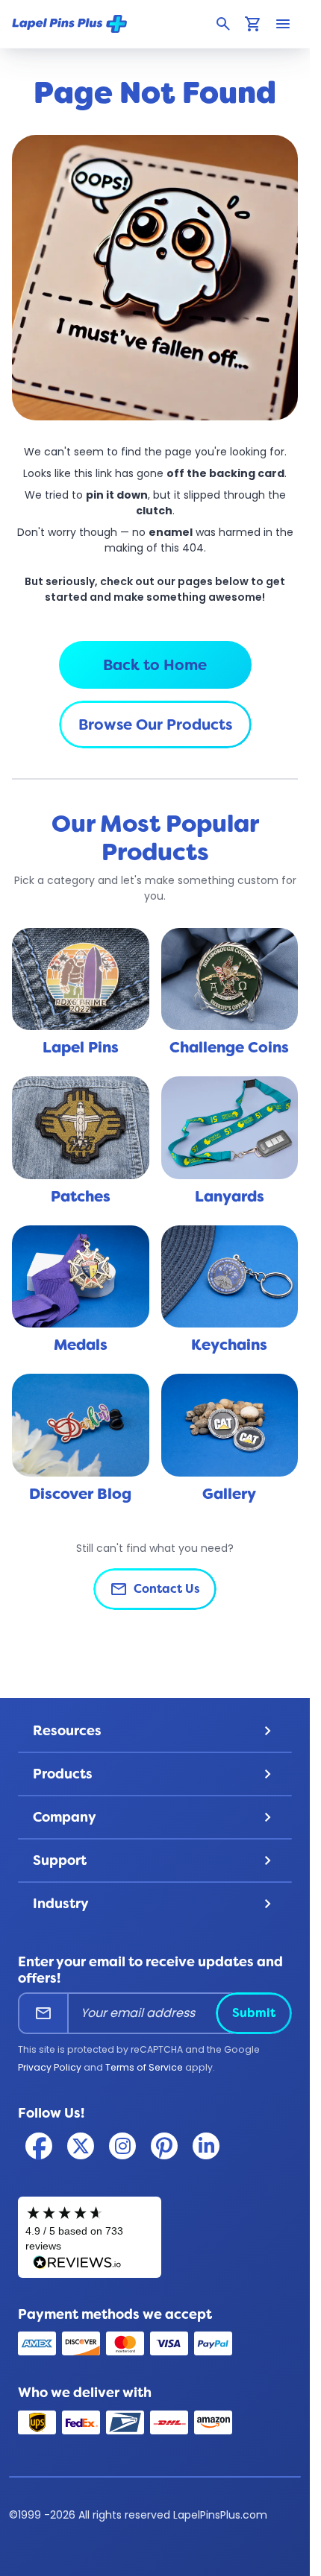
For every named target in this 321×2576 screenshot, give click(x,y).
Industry (156, 1904)
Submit (254, 2013)
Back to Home (155, 665)
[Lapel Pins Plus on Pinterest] (164, 2146)
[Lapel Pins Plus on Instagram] (122, 2146)
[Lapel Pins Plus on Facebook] (39, 2146)
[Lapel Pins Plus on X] (81, 2146)
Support (156, 1860)
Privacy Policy (50, 2067)
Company (156, 1817)
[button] (223, 24)
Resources (156, 1731)
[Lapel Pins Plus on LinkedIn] (206, 2146)
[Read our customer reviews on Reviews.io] (90, 2237)
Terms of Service (144, 2067)
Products (156, 1774)
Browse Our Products (155, 724)
